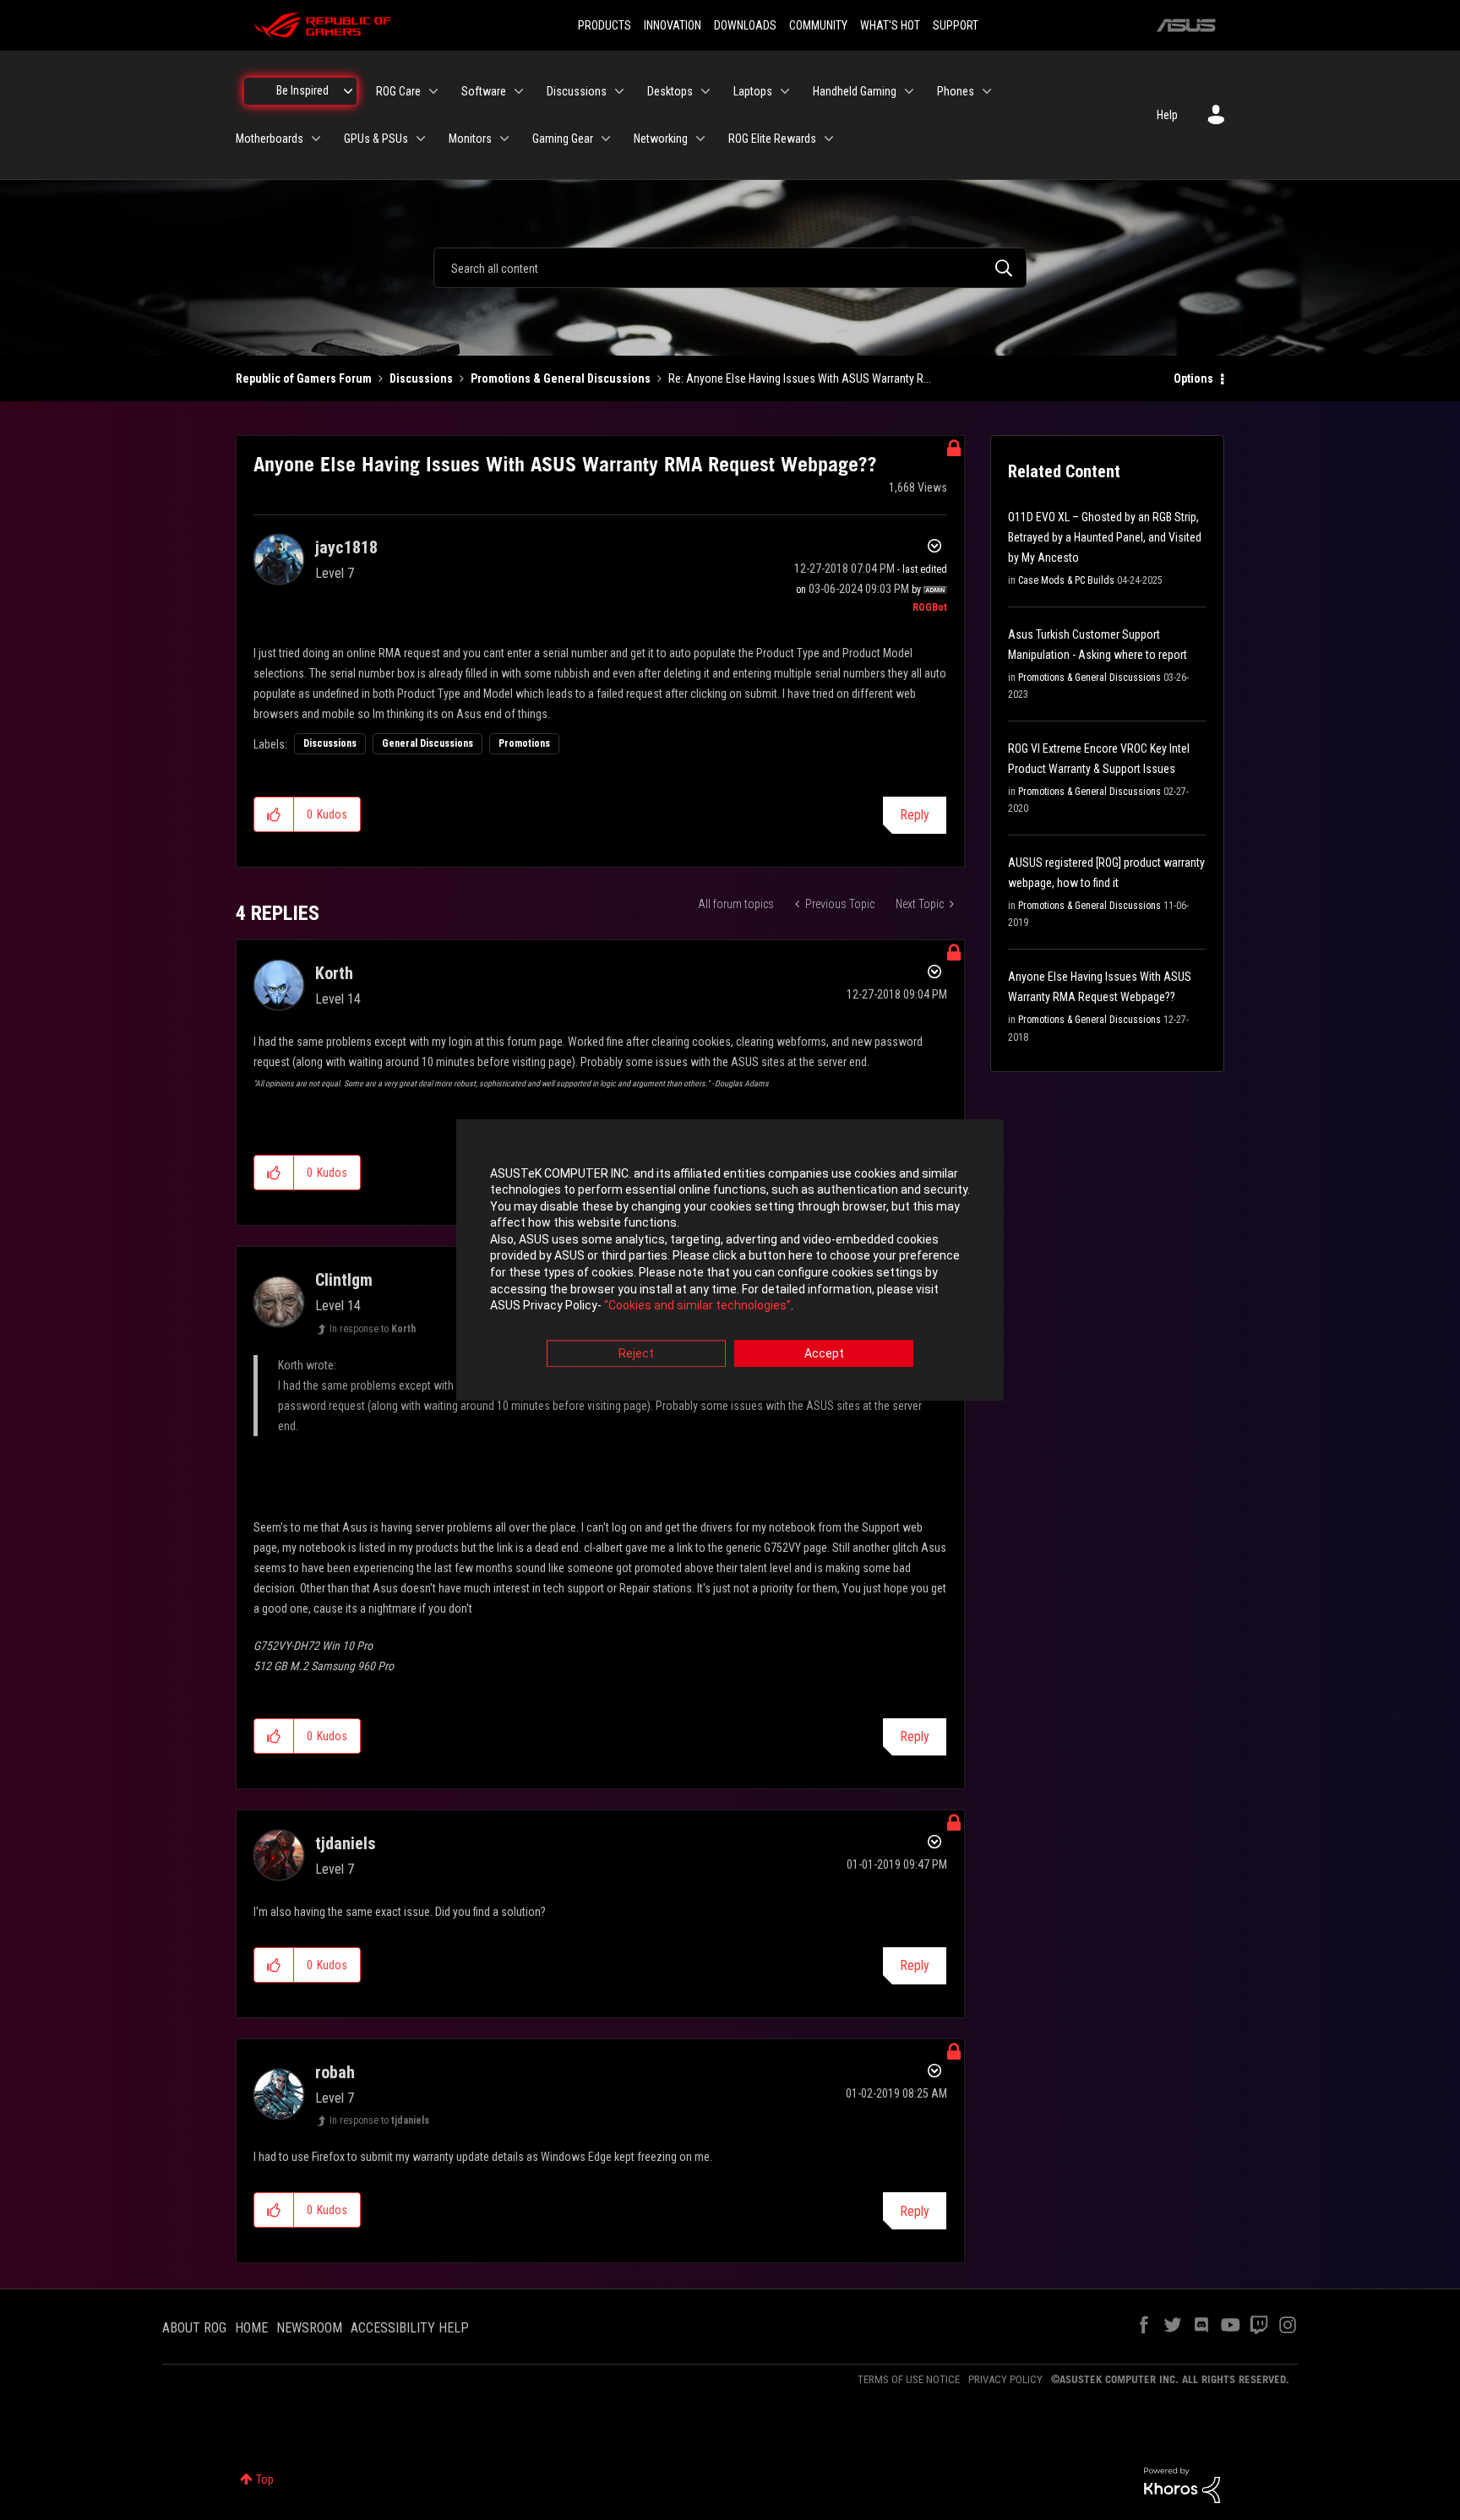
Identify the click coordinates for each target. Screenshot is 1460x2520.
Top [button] (265, 2479)
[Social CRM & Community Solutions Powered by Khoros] (1182, 2485)
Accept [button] (824, 1353)
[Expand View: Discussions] (619, 91)
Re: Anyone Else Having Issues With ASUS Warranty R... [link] (800, 378)
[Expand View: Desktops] (705, 91)
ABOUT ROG (194, 2328)
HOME (251, 2328)
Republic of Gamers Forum (304, 378)
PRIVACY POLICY (1005, 2379)
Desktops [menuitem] (670, 91)
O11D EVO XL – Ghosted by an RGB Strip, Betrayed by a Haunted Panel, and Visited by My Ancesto (1105, 537)
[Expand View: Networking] (700, 139)
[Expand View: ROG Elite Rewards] (829, 139)
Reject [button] (636, 1353)
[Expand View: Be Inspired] (348, 91)
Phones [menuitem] (956, 91)
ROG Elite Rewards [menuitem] (772, 139)
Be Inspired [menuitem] (302, 90)
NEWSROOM (309, 2328)
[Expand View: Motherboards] (316, 139)
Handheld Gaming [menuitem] (855, 91)
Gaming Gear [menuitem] (563, 139)
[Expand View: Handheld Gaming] (909, 91)
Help (1167, 115)
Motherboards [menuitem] (270, 139)
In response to (373, 1329)
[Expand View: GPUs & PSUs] (421, 139)
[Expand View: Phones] (987, 91)
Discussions (421, 378)
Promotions (524, 743)
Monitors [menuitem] (470, 139)
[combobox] (730, 268)
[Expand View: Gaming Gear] (606, 139)
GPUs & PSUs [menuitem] (376, 139)
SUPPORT (956, 25)
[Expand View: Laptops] (785, 91)
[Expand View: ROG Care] (433, 91)
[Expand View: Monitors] (504, 139)
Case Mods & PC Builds (1066, 580)
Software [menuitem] (484, 91)
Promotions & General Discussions (561, 378)
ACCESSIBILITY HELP (410, 2328)
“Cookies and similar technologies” (697, 1306)
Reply (915, 815)
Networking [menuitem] (661, 139)
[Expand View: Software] (519, 91)
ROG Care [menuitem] (398, 91)
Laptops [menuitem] (753, 91)
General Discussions (428, 743)
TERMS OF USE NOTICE (909, 2379)
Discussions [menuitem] (577, 91)
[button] (274, 814)
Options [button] (1193, 378)
